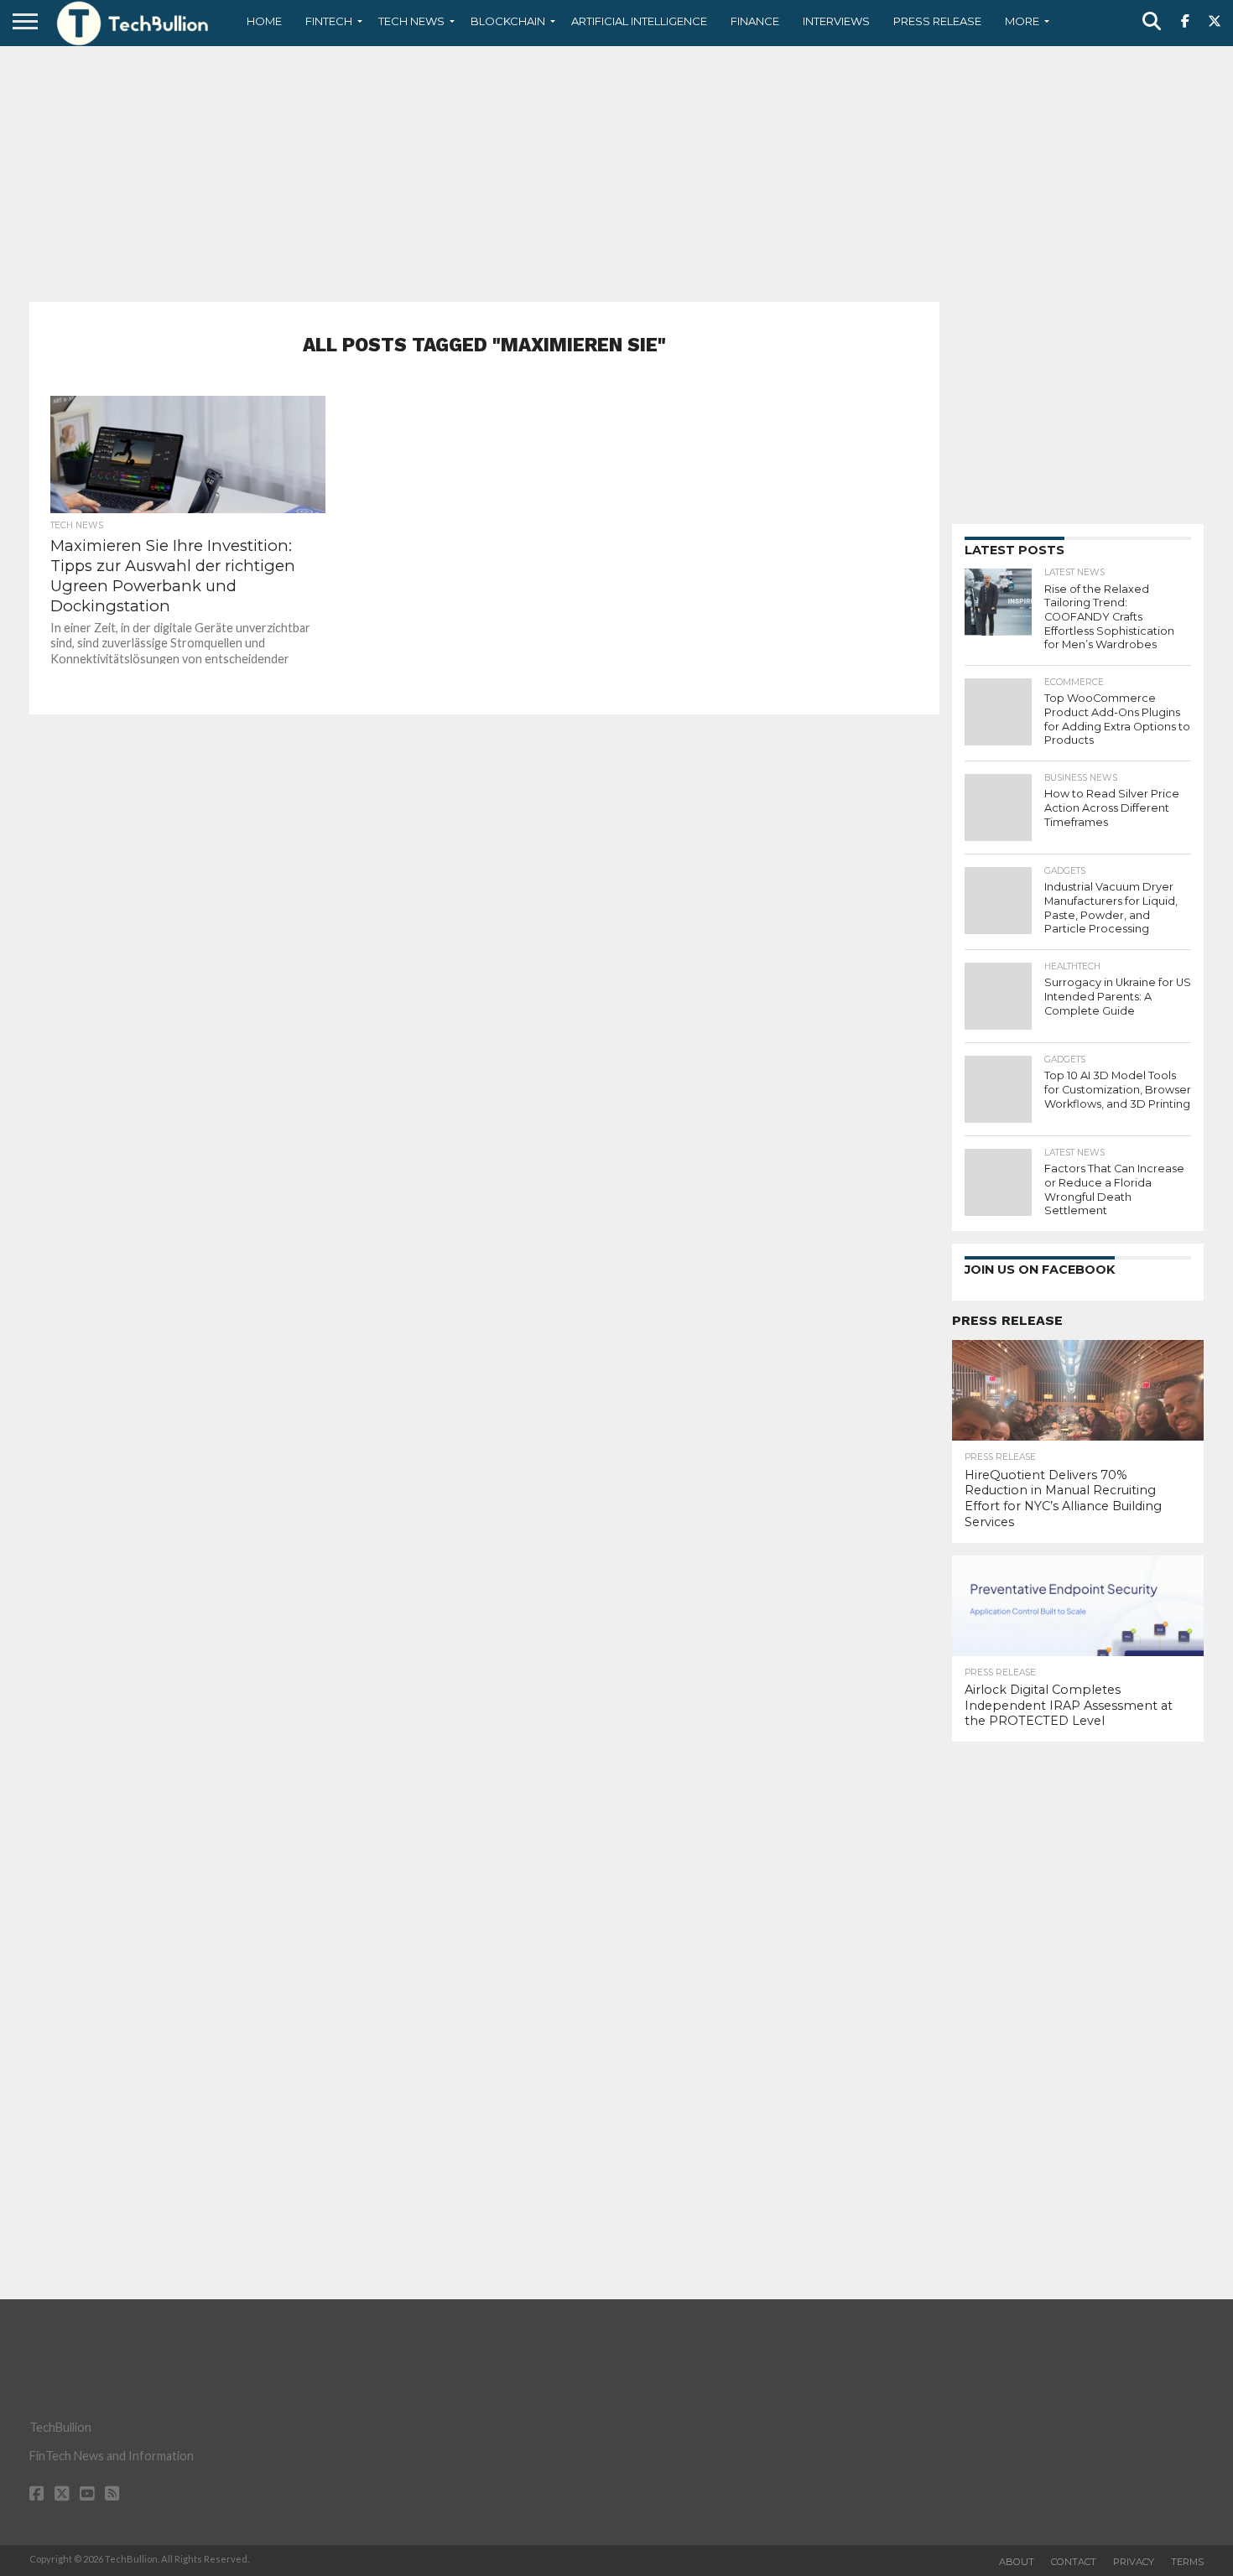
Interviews (836, 21)
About (1017, 2562)
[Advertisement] (616, 172)
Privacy (1134, 2562)
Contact (1074, 2562)
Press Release (937, 21)
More (1022, 21)
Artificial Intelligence (639, 21)
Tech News (411, 21)
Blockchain (508, 21)
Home (264, 21)
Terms (1187, 2562)
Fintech (329, 21)
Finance (755, 21)
